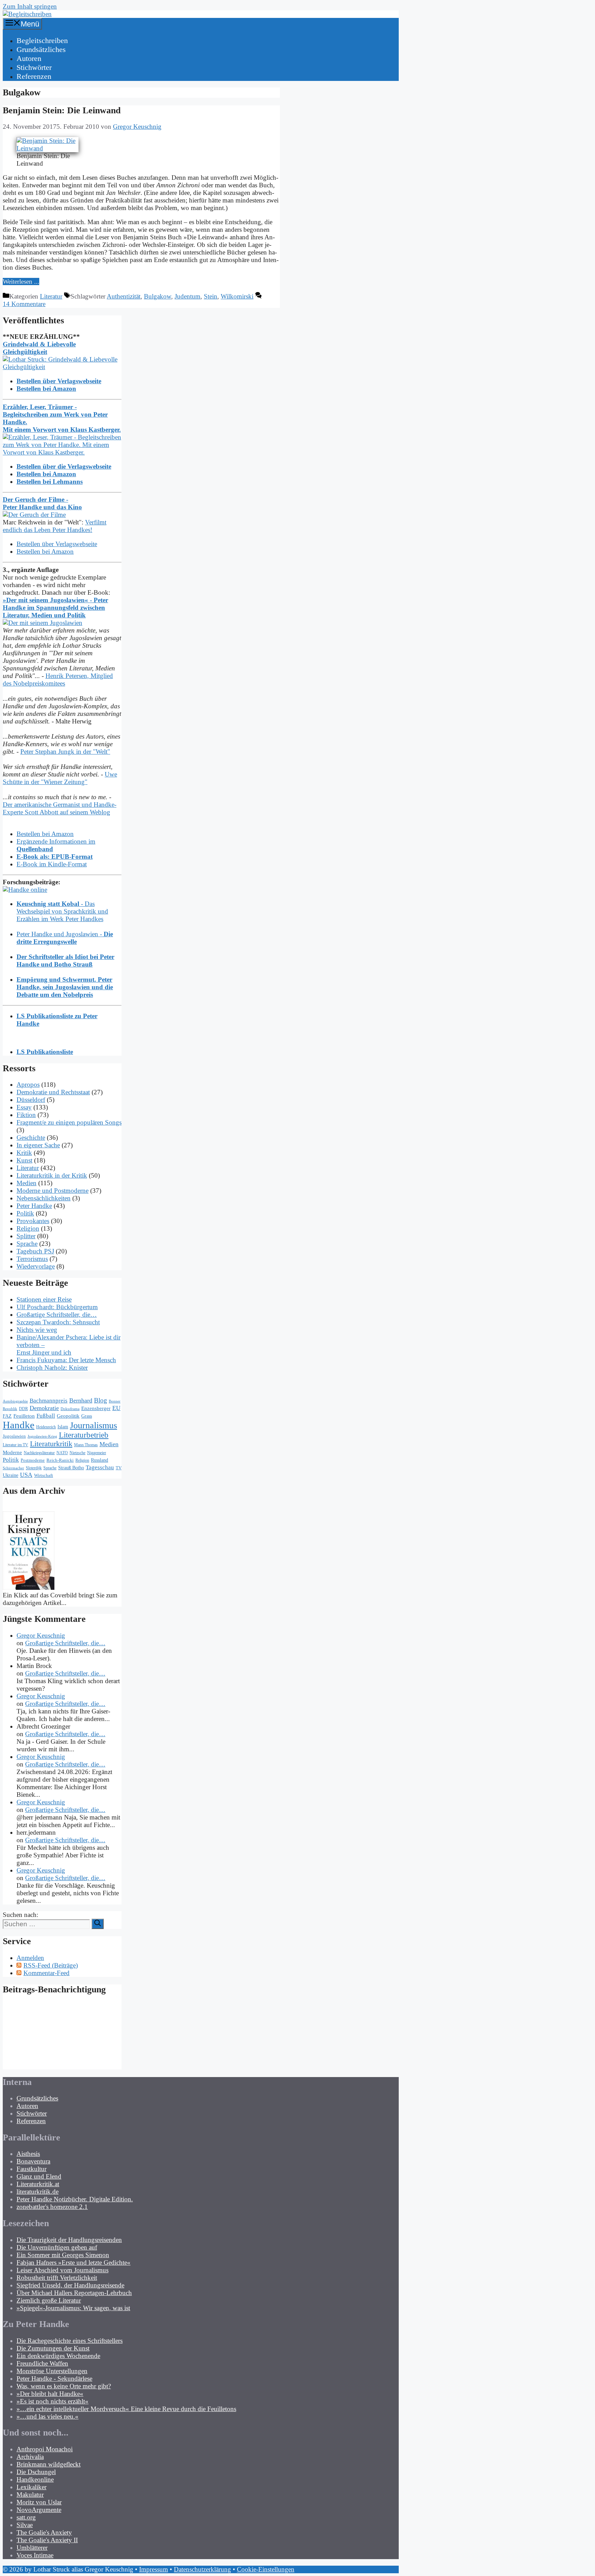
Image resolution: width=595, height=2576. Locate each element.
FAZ (7, 1416)
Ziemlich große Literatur (49, 2300)
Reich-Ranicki (60, 1460)
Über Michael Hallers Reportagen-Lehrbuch (74, 2293)
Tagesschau (100, 1467)
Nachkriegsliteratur (39, 1453)
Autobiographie (15, 1401)
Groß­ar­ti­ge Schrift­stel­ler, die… (57, 1315)
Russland (100, 1460)
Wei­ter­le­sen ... (21, 281)
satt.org (26, 2517)
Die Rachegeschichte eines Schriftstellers (70, 2341)
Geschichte (31, 1138)
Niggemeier (97, 1453)
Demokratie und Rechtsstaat (53, 1092)
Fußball (46, 1416)
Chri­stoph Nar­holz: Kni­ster (52, 1368)
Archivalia (30, 2457)
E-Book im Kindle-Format (52, 864)
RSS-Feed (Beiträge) (51, 1965)
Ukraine (11, 1475)
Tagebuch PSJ (35, 1251)
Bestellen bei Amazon (45, 551)
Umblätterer (32, 2548)
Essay (24, 1107)
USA (26, 1475)
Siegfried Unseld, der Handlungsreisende (70, 2285)
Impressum (154, 2569)
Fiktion (26, 1115)
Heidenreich (46, 1427)
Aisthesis (28, 2154)
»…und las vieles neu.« (48, 2416)
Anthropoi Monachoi (45, 2449)
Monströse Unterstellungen (52, 2371)
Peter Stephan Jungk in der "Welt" (65, 752)
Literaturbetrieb (84, 1435)
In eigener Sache (38, 1145)
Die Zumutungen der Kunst (53, 2348)
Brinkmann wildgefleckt (49, 2464)
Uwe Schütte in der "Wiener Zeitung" (60, 778)
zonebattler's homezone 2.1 (52, 2207)
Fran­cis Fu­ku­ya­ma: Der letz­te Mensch (66, 1360)
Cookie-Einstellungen (266, 2569)
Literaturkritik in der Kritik (52, 1175)
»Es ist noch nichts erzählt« (53, 2401)
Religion (28, 1228)
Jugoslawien (14, 1436)
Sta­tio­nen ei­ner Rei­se (44, 1299)
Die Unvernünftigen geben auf (57, 2247)
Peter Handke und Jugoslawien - (65, 938)
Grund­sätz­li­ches (41, 49)
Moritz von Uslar (39, 2502)
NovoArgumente (39, 2510)
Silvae (25, 2525)
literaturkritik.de (38, 2192)
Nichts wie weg (37, 1330)
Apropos (28, 1084)
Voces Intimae (35, 2555)
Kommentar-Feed (46, 1973)
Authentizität (124, 296)
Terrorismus (32, 1259)
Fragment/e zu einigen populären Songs (69, 1122)
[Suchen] (98, 1924)
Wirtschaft (44, 1475)
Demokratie (44, 1408)
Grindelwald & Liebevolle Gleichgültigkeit (39, 348)
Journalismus (93, 1425)
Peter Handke (34, 1206)
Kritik (24, 1153)
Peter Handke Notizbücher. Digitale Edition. (75, 2199)
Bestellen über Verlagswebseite (57, 544)
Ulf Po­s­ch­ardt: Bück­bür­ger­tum (57, 1307)
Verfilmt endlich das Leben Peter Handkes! (55, 526)
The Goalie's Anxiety (44, 2532)
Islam (63, 1427)
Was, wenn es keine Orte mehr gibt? (64, 2386)
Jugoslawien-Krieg (42, 1436)
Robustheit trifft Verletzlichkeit (57, 2278)
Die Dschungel (36, 2472)
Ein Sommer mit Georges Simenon (63, 2255)
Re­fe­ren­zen (34, 76)
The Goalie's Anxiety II (47, 2540)
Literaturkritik (51, 1444)
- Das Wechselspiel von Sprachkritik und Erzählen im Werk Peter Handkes (62, 911)
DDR (23, 1409)
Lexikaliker (32, 2487)
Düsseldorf (31, 1100)
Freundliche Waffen (42, 2363)
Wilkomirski (237, 296)
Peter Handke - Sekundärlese (54, 2379)
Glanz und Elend (39, 2176)
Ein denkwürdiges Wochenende (58, 2356)
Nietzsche (77, 1453)
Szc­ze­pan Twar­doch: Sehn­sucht (58, 1322)
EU (116, 1408)
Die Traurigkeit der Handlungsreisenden (69, 2240)
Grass (87, 1416)
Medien (27, 1183)
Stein (211, 296)
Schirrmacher (13, 1468)
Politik (25, 1213)
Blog (101, 1400)
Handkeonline (35, 2479)
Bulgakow (158, 296)
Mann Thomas (86, 1445)
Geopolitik (68, 1416)
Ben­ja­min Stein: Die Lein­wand (62, 110)
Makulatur (30, 2495)
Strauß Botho (71, 1468)
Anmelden (30, 1958)
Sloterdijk (34, 1468)
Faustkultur (32, 2169)
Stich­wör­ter (34, 67)
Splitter (26, 1236)
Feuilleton (24, 1416)
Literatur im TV (15, 1445)
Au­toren (29, 58)
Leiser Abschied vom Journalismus (62, 2270)
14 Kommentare (24, 304)
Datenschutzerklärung (202, 2569)
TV (119, 1468)
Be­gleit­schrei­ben (42, 40)
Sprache (27, 1244)
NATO (62, 1453)
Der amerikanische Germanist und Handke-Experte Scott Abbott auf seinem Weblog (60, 808)
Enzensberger (96, 1408)
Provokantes (33, 1221)
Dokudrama (70, 1409)
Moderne (12, 1452)
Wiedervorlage (36, 1266)
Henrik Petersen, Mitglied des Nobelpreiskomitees (58, 680)
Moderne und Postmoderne (53, 1191)
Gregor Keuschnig (41, 1635)
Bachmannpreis (49, 1401)
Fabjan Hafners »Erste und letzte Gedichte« (74, 2262)
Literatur (51, 296)
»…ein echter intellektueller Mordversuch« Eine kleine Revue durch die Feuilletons (126, 2409)
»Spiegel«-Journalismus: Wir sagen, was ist (73, 2308)
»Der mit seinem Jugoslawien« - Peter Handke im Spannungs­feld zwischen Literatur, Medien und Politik (55, 608)
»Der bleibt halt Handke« (50, 2394)
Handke (19, 1425)
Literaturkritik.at (38, 2184)
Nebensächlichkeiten (44, 1198)
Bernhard (81, 1400)
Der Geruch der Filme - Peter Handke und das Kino (42, 503)
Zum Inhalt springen (30, 6)
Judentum (187, 296)
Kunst (24, 1160)
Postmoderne (33, 1460)
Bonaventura (33, 2161)
